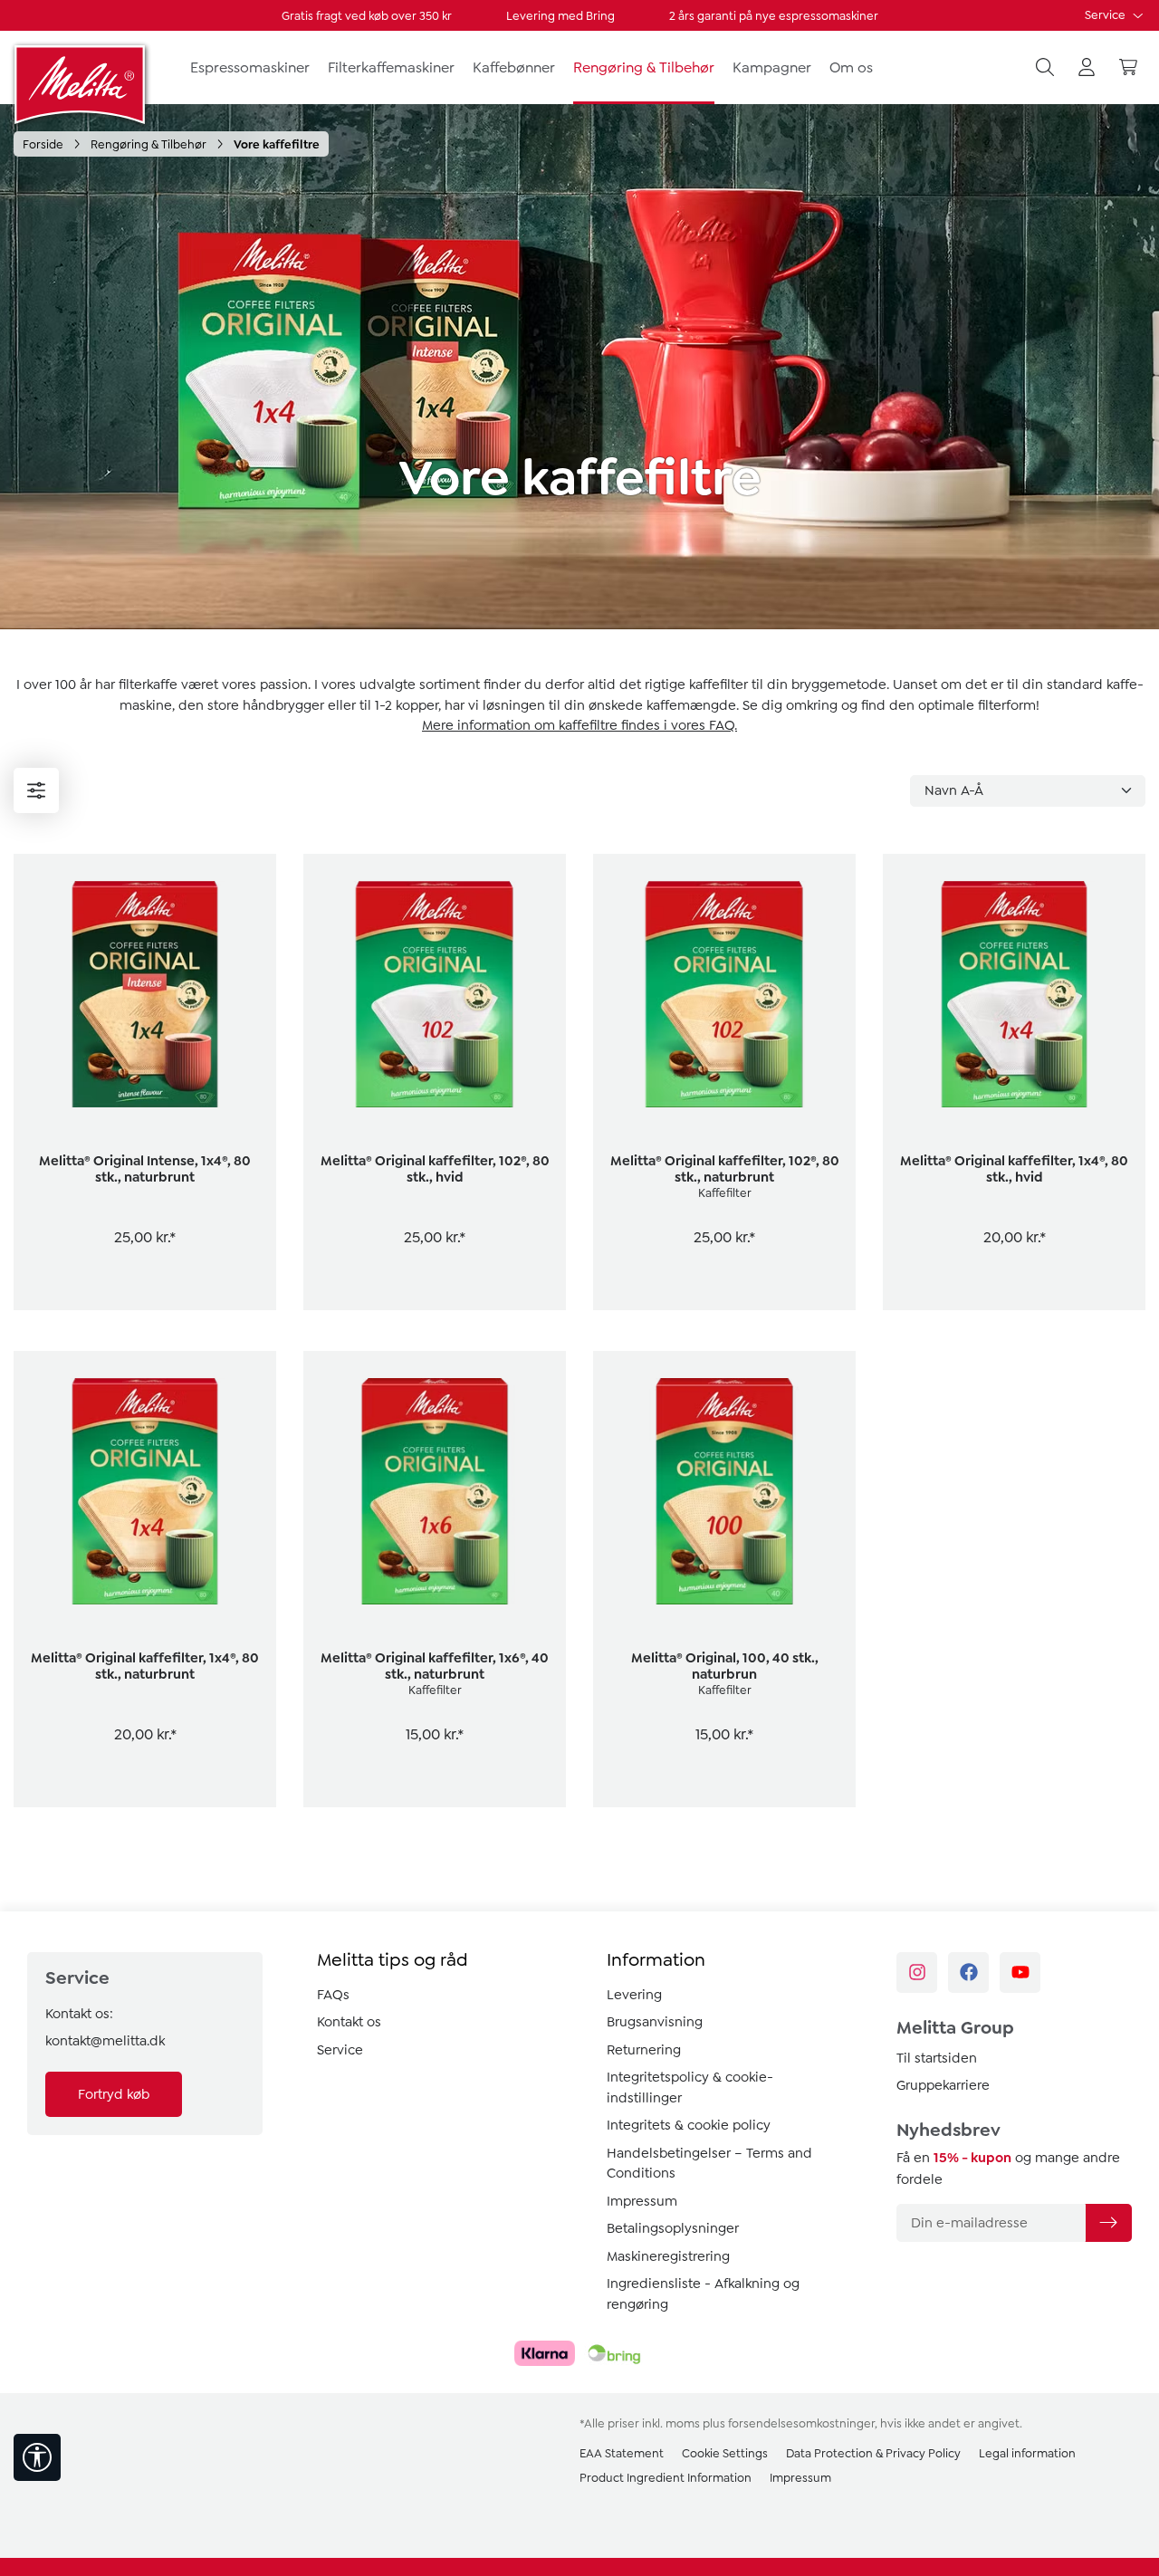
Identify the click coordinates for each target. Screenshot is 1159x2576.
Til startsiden (937, 2058)
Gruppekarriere (943, 2085)
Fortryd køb (114, 2094)
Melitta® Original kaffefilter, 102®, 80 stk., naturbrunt (725, 1169)
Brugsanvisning (655, 2022)
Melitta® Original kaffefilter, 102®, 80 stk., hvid (435, 1169)
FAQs (333, 1995)
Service (1106, 15)
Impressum (642, 2201)
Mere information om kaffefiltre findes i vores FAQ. (579, 725)
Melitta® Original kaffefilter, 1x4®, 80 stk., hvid (1014, 1169)
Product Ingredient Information (666, 2478)
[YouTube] (1020, 1973)
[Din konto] (1087, 68)
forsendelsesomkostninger (801, 2423)
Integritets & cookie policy (689, 2125)
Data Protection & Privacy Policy (873, 2453)
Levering (634, 1995)
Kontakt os (349, 2022)
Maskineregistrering (668, 2256)
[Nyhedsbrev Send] (1108, 2223)
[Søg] (1045, 68)
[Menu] (36, 790)
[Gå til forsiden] (81, 84)
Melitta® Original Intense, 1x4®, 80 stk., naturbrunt (145, 1169)
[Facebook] (968, 1973)
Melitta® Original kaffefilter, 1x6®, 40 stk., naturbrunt (435, 1666)
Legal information (1027, 2453)
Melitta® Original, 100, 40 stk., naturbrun (725, 1666)
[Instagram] (917, 1973)
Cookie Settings (725, 2453)
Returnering (644, 2050)
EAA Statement (622, 2453)
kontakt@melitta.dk (105, 2041)
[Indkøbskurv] (1128, 68)
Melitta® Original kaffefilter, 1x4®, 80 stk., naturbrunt (145, 1666)
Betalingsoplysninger (673, 2228)
